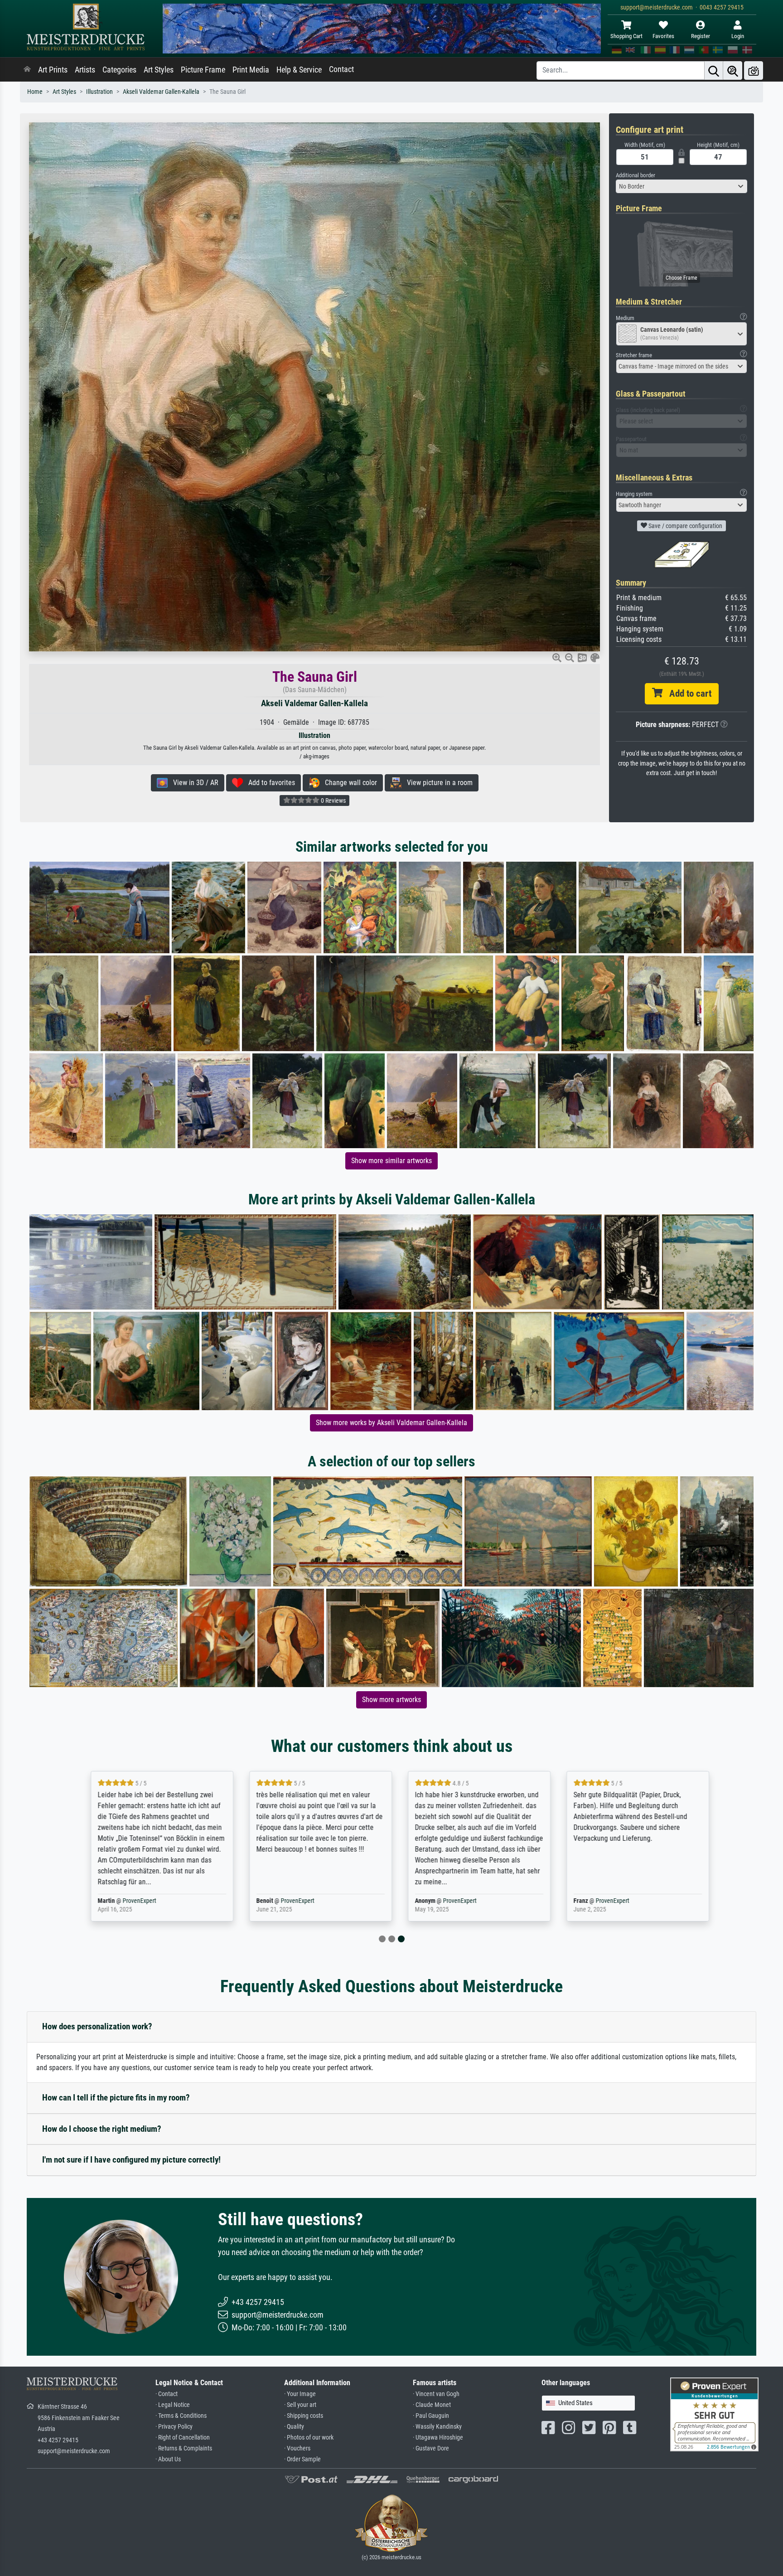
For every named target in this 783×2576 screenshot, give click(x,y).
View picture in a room (437, 783)
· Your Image (300, 2394)
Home (35, 92)
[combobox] (681, 186)
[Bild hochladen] (754, 70)
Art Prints (53, 70)
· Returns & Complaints (184, 2448)
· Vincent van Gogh (436, 2394)
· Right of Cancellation (183, 2438)
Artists (85, 70)
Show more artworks (391, 1700)
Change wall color (348, 783)
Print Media (251, 70)
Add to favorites (269, 783)
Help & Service (299, 70)
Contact (341, 69)
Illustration (99, 92)
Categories (119, 70)
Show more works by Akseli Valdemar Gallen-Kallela (391, 1423)
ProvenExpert (131, 1901)
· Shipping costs (304, 2416)
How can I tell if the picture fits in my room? (116, 2098)
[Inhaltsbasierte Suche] (733, 70)
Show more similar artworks (391, 1161)
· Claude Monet (432, 2405)
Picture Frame (203, 70)
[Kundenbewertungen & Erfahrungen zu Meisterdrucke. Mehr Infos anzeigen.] (714, 2414)
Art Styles (159, 70)
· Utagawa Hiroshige (438, 2438)
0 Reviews (333, 800)
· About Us (168, 2459)
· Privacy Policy (174, 2427)
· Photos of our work (309, 2438)
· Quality (294, 2427)
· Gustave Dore (431, 2448)
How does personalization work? (97, 2026)
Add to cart (687, 694)
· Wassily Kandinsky (437, 2427)
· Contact (167, 2394)
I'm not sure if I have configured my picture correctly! (131, 2160)
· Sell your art (300, 2405)
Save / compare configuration (685, 526)
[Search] (714, 70)
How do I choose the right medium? (102, 2129)
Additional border (636, 175)
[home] (27, 70)
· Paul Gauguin (431, 2416)
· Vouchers (297, 2448)
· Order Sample (302, 2459)
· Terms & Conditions (181, 2416)
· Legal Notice (173, 2405)
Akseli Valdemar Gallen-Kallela (161, 92)
